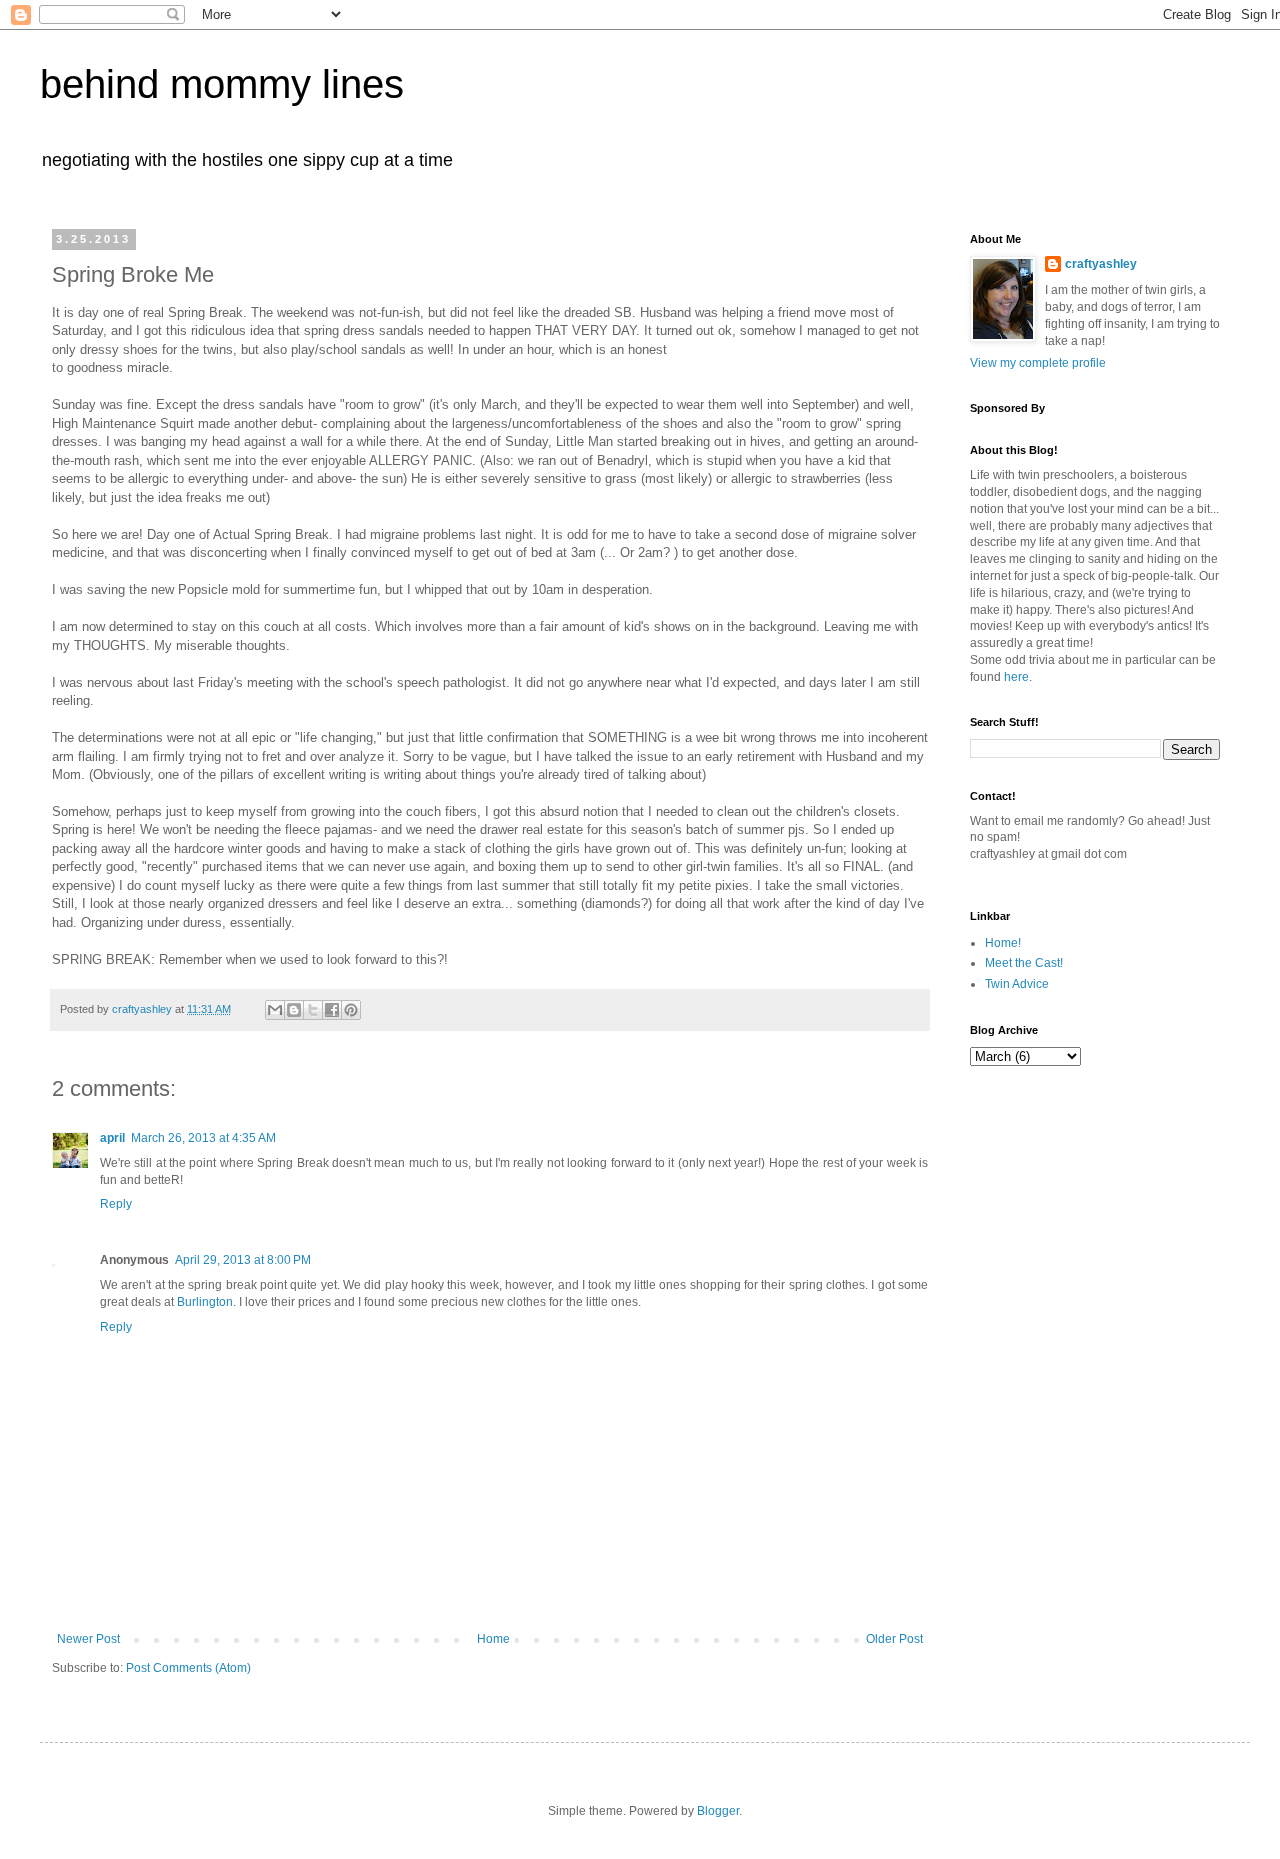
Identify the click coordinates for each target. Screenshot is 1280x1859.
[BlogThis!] (294, 1010)
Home (493, 1639)
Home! (1003, 943)
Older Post (894, 1639)
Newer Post (88, 1639)
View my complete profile (1038, 363)
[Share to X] (313, 1010)
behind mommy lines (222, 84)
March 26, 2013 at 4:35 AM (203, 1138)
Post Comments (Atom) (188, 1668)
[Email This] (275, 1010)
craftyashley (1101, 264)
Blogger (718, 1811)
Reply (116, 1204)
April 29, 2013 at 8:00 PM (243, 1260)
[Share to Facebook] (332, 1010)
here (1016, 677)
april (112, 1138)
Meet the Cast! (1024, 963)
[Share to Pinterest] (351, 1010)
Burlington (205, 1302)
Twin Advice (1017, 984)
